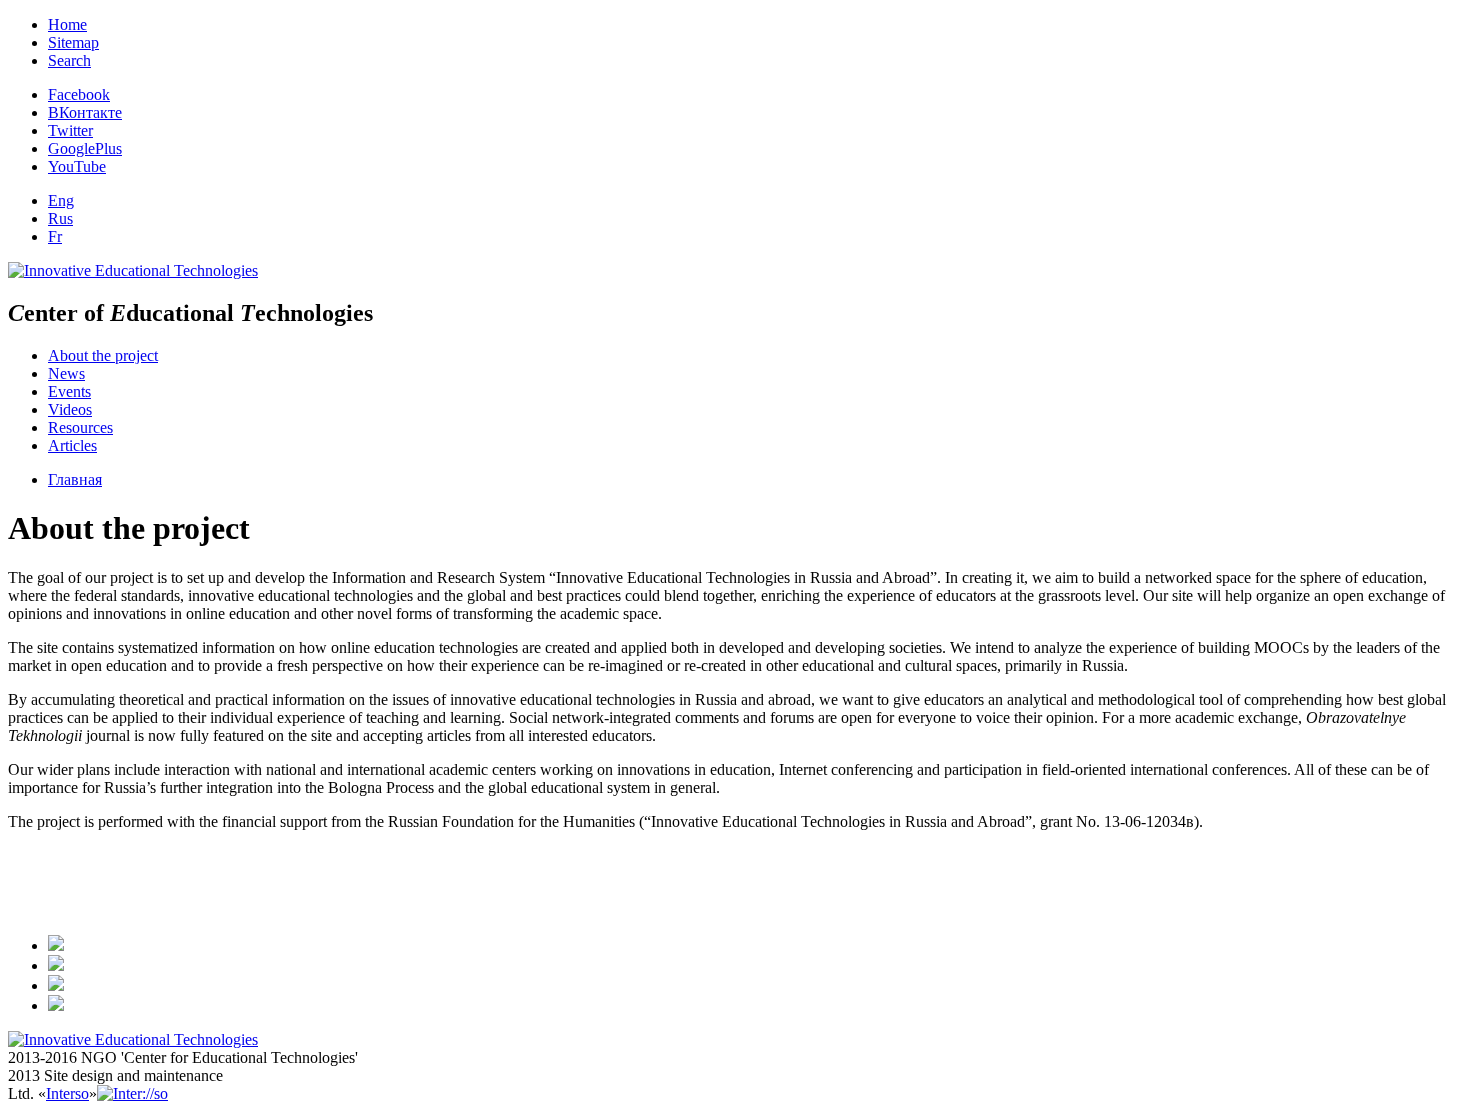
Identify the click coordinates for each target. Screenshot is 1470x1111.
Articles (72, 445)
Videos (70, 409)
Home (67, 24)
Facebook (79, 94)
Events (69, 391)
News (66, 373)
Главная (75, 479)
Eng (61, 200)
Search (69, 60)
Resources (80, 427)
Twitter (70, 130)
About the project (103, 355)
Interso (67, 1093)
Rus (60, 218)
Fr (55, 236)
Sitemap (73, 42)
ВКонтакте (85, 112)
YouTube (77, 166)
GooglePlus (85, 148)
